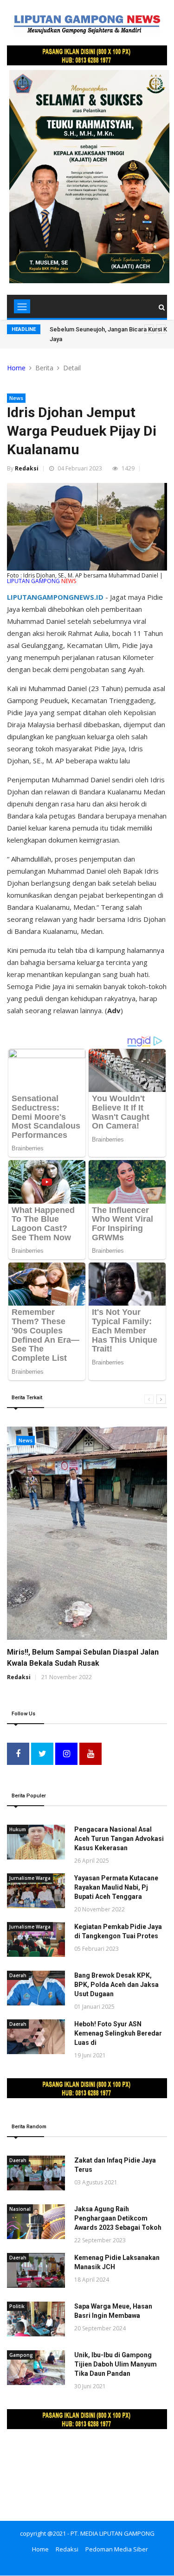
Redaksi (27, 468)
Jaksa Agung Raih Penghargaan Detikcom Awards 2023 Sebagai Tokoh (118, 2218)
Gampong (21, 2355)
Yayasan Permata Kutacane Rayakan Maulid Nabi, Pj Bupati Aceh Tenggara (116, 1887)
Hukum (18, 1829)
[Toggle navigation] (22, 306)
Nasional (20, 2209)
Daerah (18, 1975)
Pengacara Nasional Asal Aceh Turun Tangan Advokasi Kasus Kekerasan (119, 1839)
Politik (17, 2306)
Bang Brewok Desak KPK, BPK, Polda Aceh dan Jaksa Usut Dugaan (116, 1985)
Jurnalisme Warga (30, 1878)
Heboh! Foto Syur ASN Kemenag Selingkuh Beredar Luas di (118, 2033)
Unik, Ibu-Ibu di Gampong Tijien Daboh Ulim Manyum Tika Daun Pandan (116, 2364)
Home (16, 368)
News (16, 398)
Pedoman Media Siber (117, 2549)
